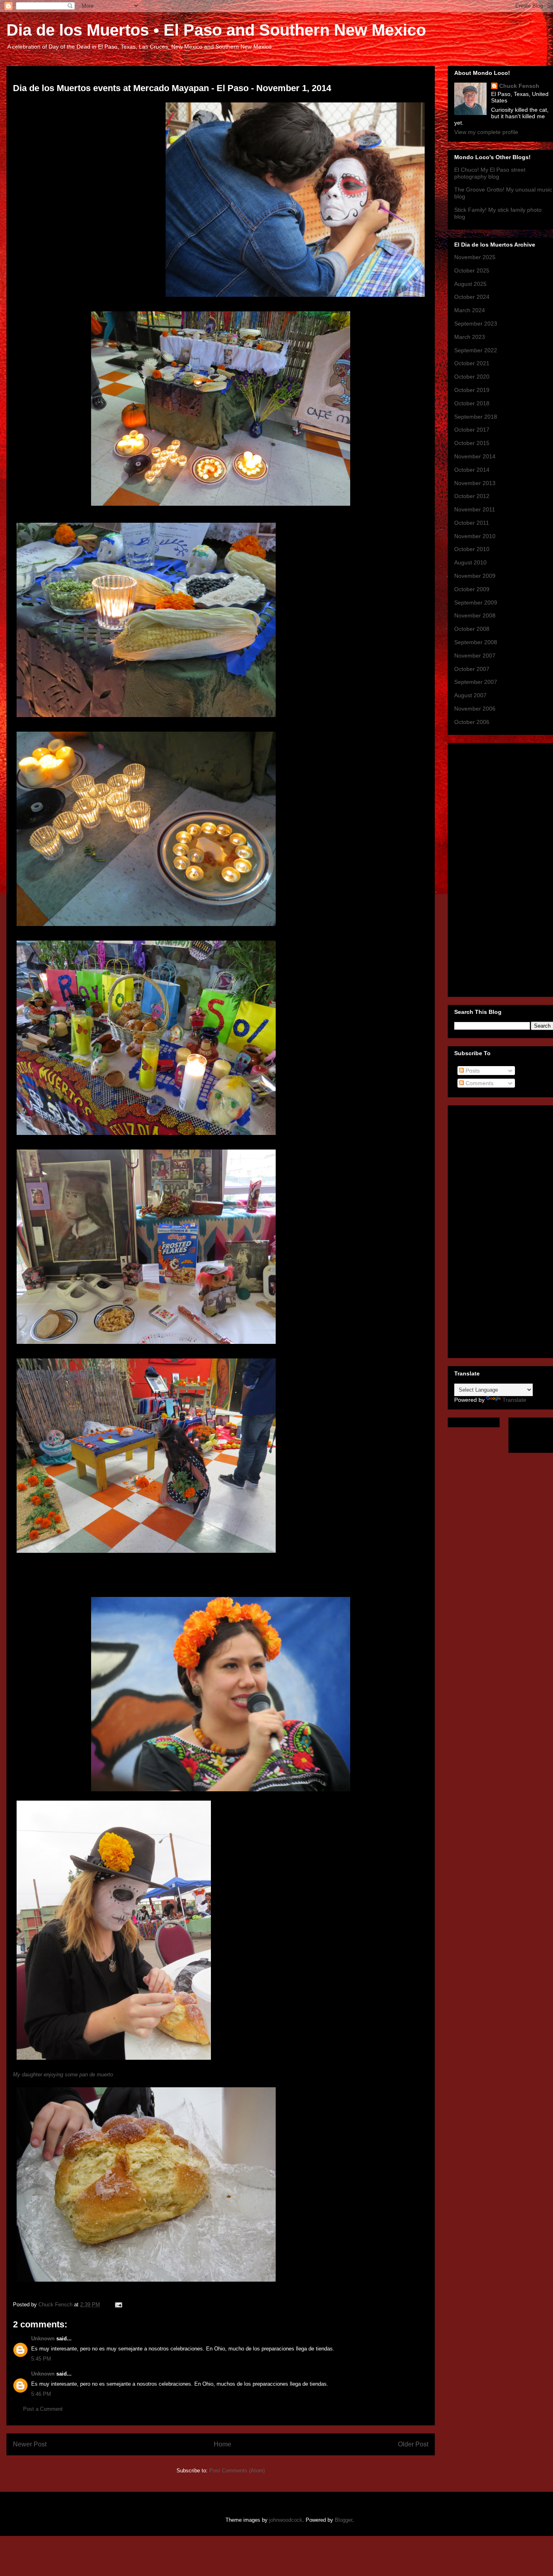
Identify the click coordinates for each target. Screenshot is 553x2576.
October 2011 (472, 523)
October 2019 (472, 390)
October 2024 (472, 297)
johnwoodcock (286, 2520)
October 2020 (472, 377)
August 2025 (470, 284)
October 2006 (472, 722)
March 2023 (470, 337)
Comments (479, 1083)
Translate (514, 1400)
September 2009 (476, 602)
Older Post (413, 2444)
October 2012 (472, 496)
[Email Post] (118, 2305)
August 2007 (470, 695)
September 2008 (476, 642)
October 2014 (472, 470)
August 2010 (470, 562)
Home (222, 2444)
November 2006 (475, 709)
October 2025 (472, 270)
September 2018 (476, 417)
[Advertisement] (487, 868)
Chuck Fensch (519, 86)
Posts (472, 1071)
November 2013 (475, 483)
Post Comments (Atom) (237, 2471)
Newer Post (30, 2444)
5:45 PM (41, 2359)
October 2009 (472, 589)
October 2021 (472, 363)
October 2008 (472, 629)
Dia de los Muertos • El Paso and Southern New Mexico (216, 30)
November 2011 (475, 509)
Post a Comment (43, 2409)
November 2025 (475, 257)
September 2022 (476, 350)
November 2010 (475, 536)
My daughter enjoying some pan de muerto (63, 2075)
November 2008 (475, 615)
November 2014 (475, 456)
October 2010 (472, 549)
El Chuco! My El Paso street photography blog (490, 173)
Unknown (43, 2339)
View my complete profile (486, 132)
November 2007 (475, 656)
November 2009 (475, 576)
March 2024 (470, 310)
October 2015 (472, 443)
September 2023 (476, 324)
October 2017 (472, 430)
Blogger (343, 2520)
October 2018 (472, 403)
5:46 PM (41, 2394)
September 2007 (476, 682)
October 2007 (472, 669)
